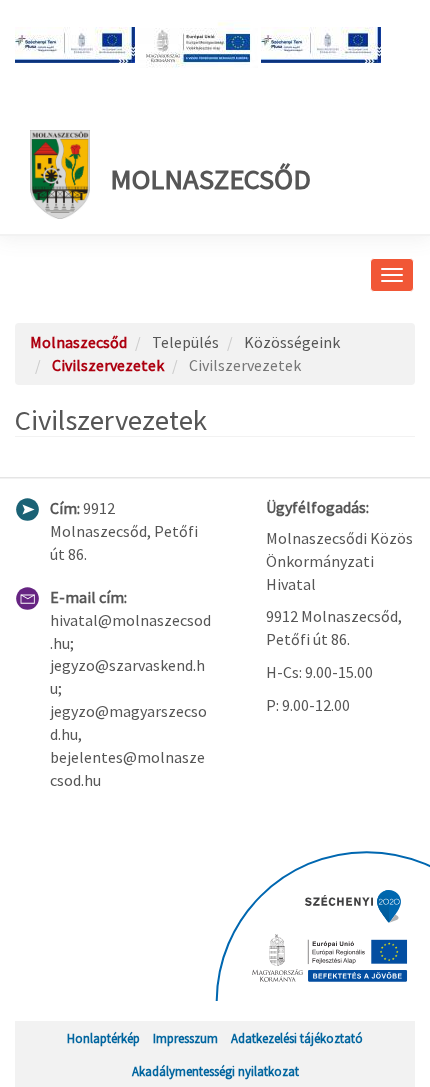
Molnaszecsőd (210, 179)
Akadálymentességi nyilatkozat (215, 1071)
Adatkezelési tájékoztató (297, 1038)
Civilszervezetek (108, 365)
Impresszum (185, 1038)
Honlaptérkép (103, 1038)
